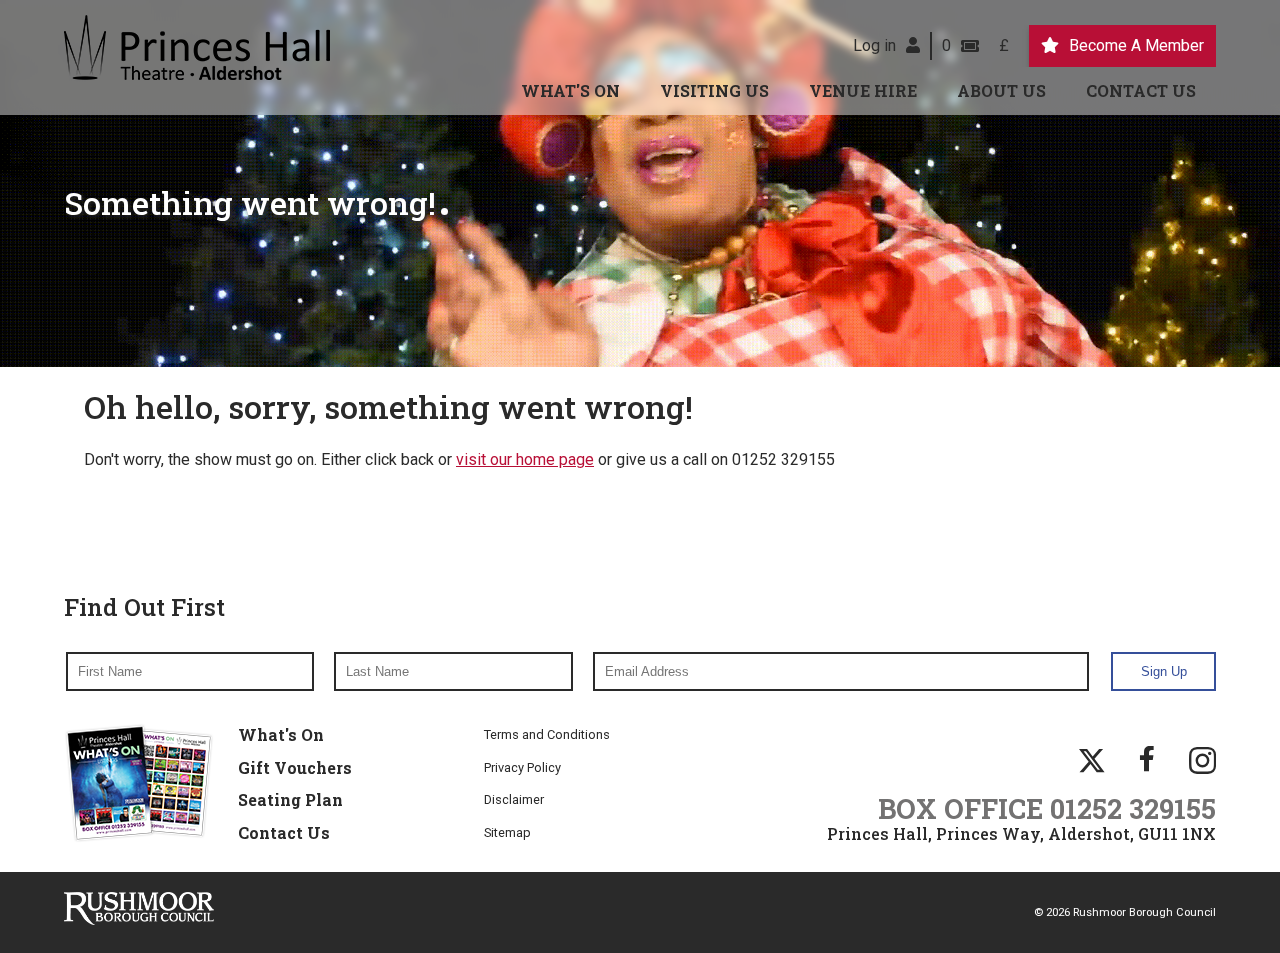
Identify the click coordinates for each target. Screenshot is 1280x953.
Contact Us (1141, 90)
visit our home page (525, 459)
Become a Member (1136, 45)
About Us (1001, 90)
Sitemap (507, 832)
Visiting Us (714, 90)
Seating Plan (290, 799)
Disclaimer (514, 799)
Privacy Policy (522, 767)
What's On (570, 90)
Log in (874, 45)
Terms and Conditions (547, 734)
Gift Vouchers (295, 767)
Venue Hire (863, 90)
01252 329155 (1133, 808)
